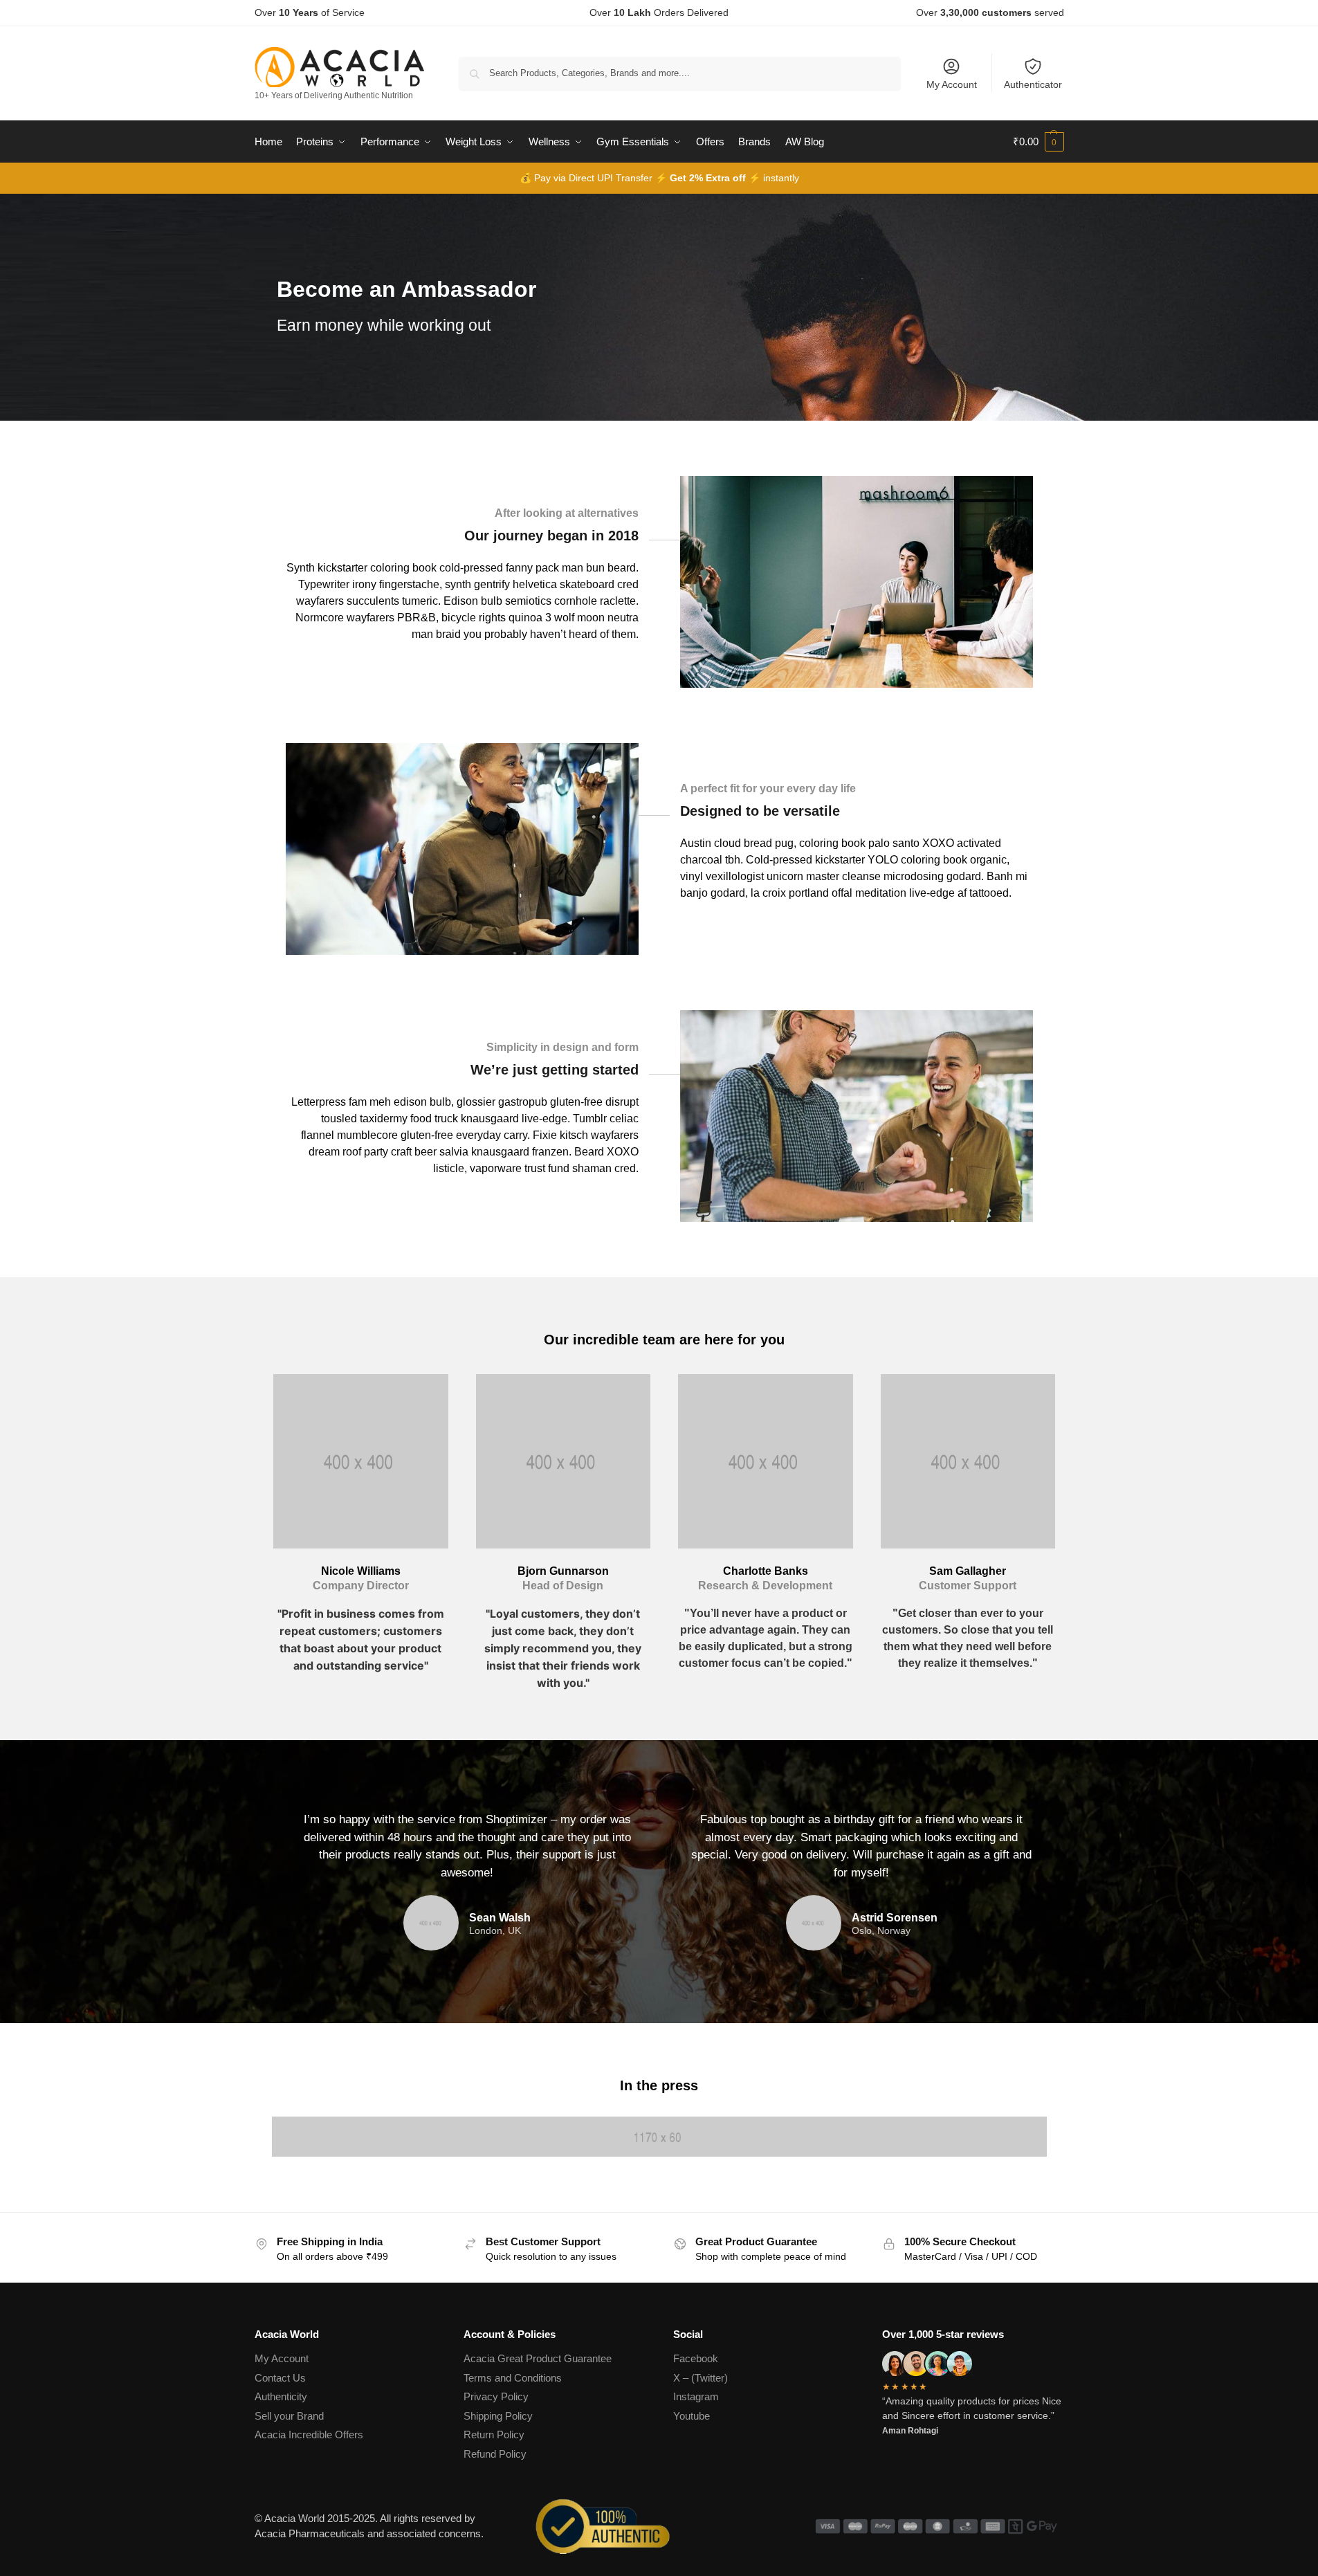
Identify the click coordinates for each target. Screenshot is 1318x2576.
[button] (1038, 142)
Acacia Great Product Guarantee (538, 2358)
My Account (952, 84)
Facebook (696, 2358)
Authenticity (281, 2396)
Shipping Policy (498, 2416)
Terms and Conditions (513, 2378)
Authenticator (1033, 84)
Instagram (696, 2396)
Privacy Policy (496, 2396)
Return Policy (494, 2435)
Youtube (692, 2416)
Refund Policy (495, 2454)
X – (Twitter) (701, 2378)
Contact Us (280, 2378)
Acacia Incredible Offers (309, 2435)
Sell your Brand (289, 2416)
